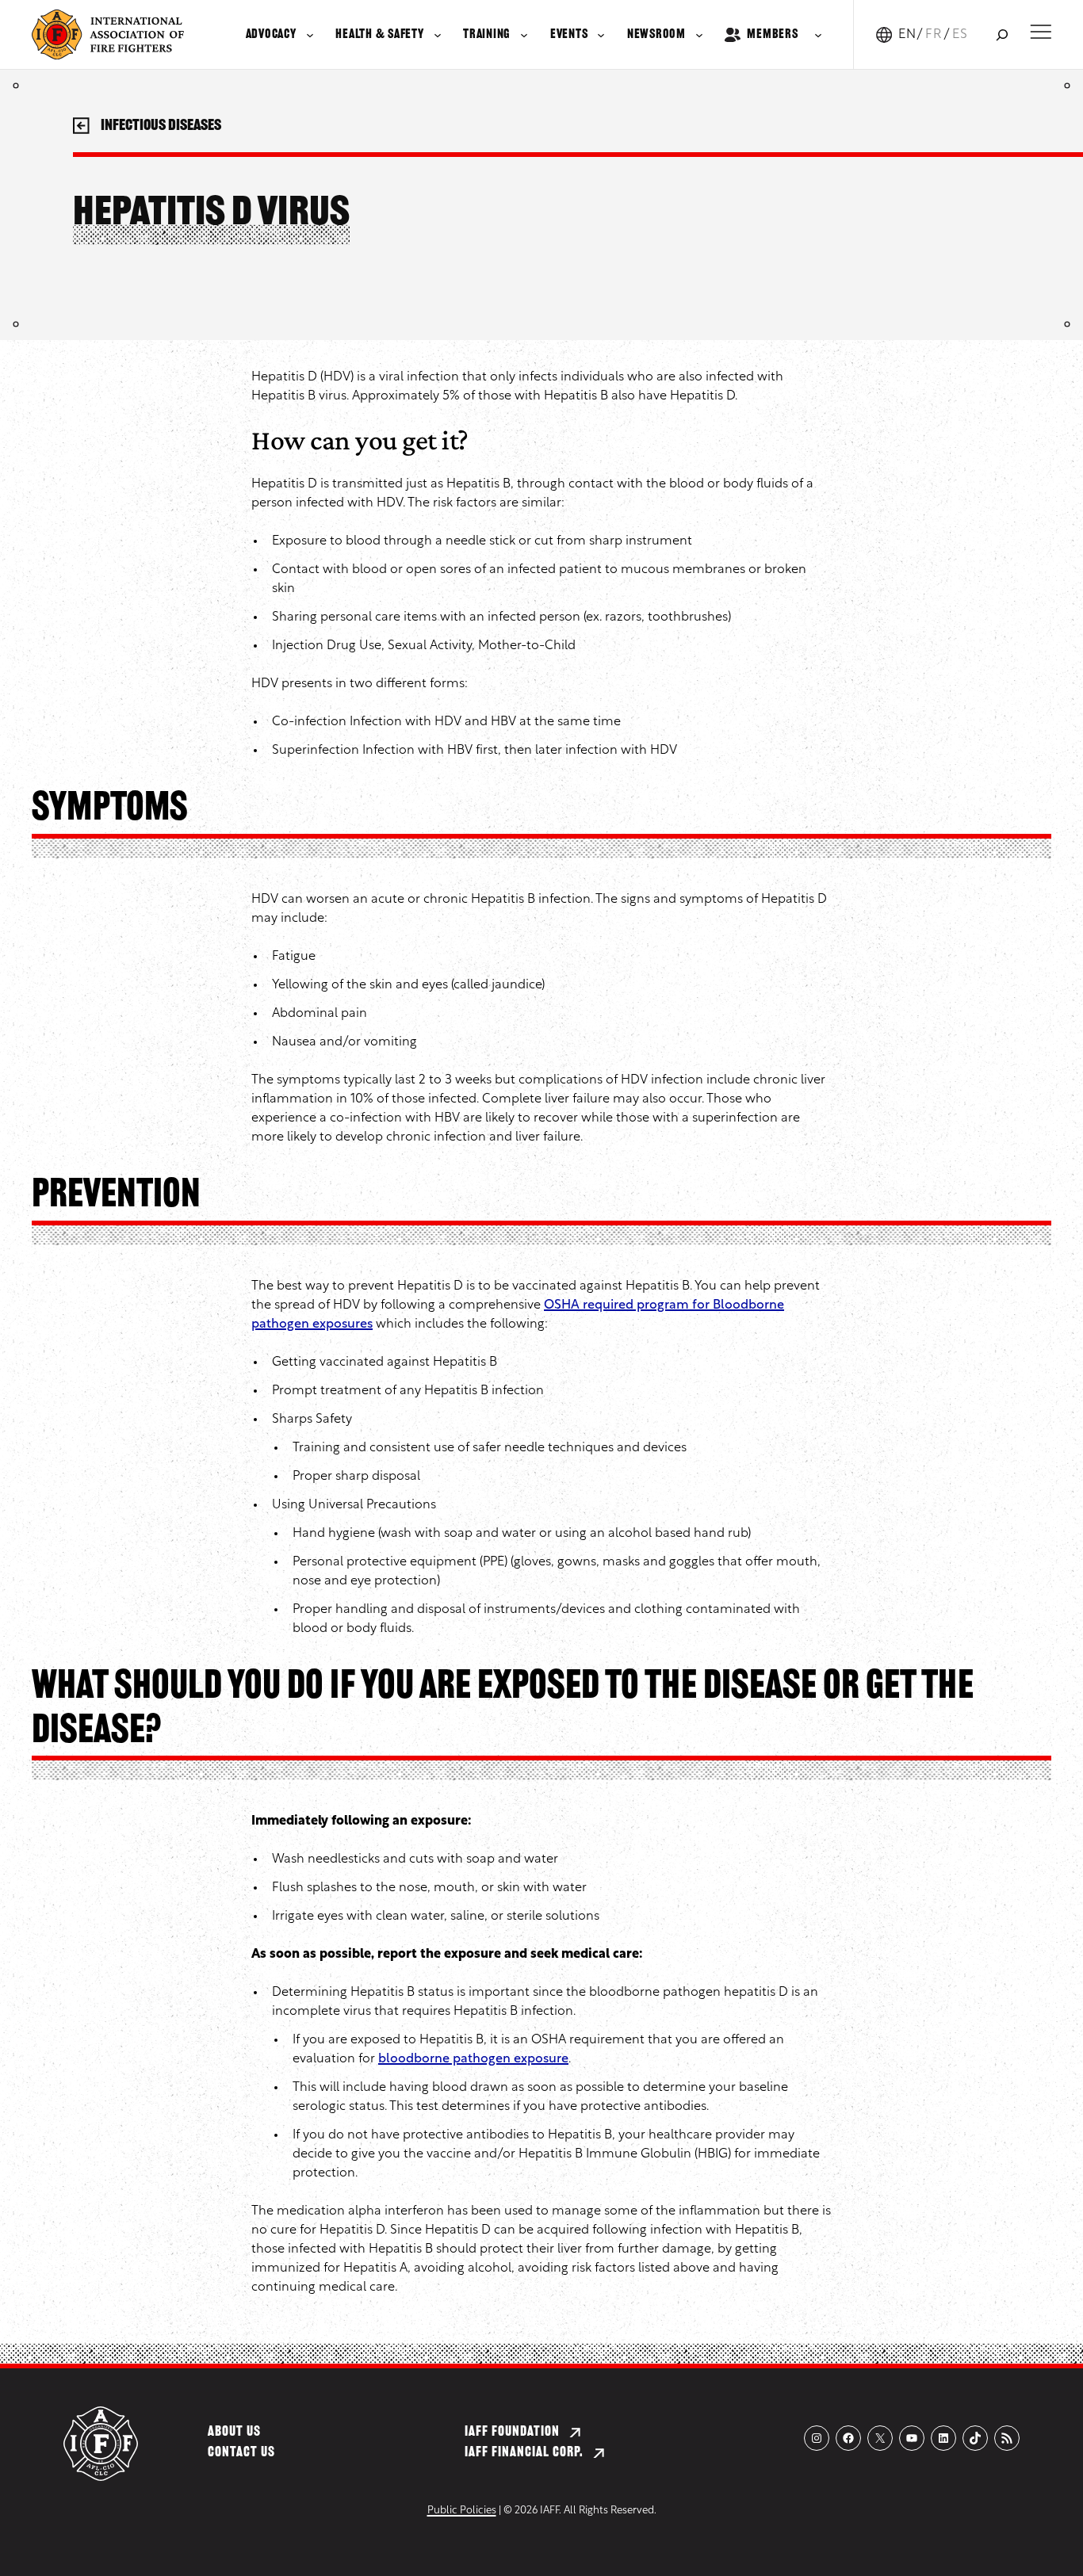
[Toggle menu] (1041, 32)
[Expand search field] (1002, 34)
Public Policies (462, 2511)
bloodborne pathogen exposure (473, 2059)
